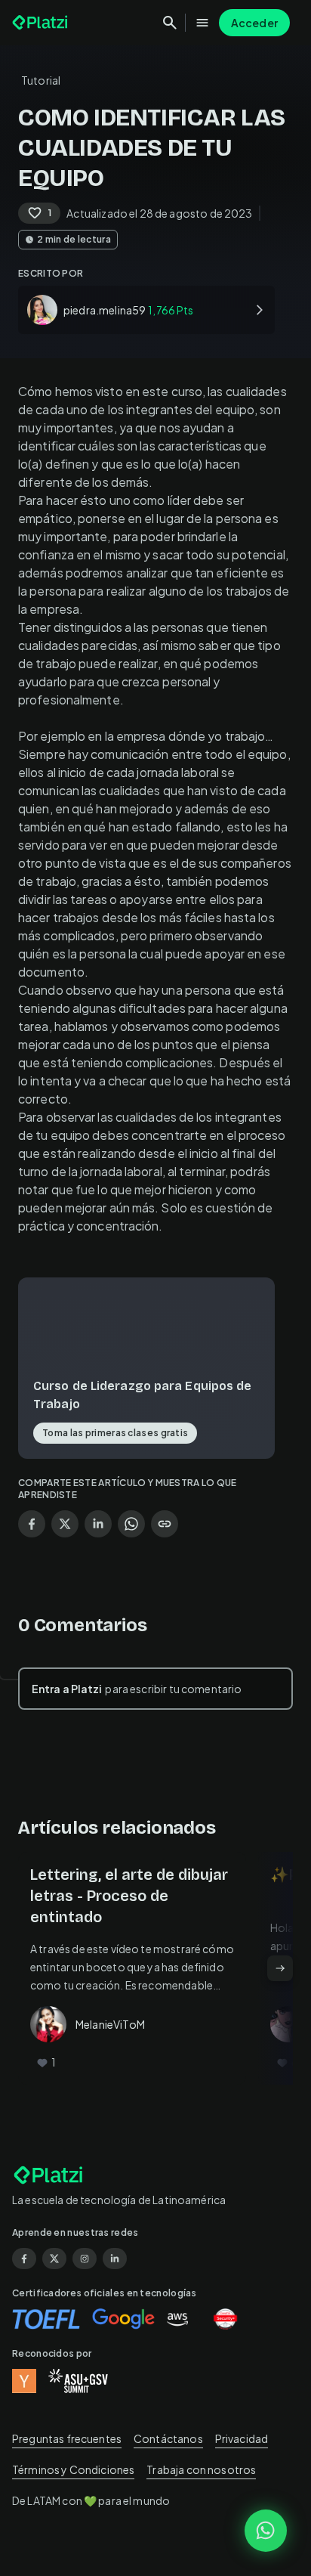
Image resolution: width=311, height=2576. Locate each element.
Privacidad (242, 2438)
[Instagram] (85, 2259)
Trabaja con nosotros (201, 2469)
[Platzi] (42, 23)
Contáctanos (168, 2438)
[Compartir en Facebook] (32, 1524)
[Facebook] (24, 2259)
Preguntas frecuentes (67, 2438)
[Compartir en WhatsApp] (131, 1524)
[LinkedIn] (115, 2259)
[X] (54, 2259)
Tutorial (41, 80)
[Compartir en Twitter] (65, 1524)
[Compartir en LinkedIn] (98, 1524)
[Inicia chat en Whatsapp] (266, 2531)
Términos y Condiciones (73, 2469)
